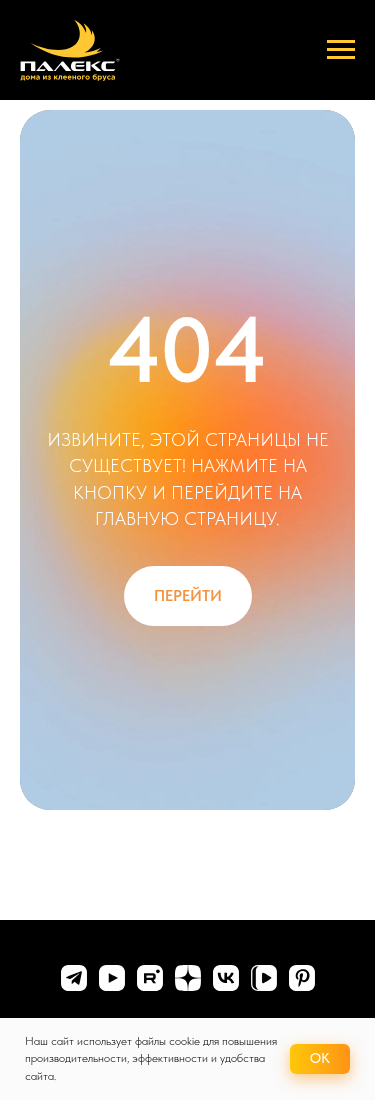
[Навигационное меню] (341, 50)
